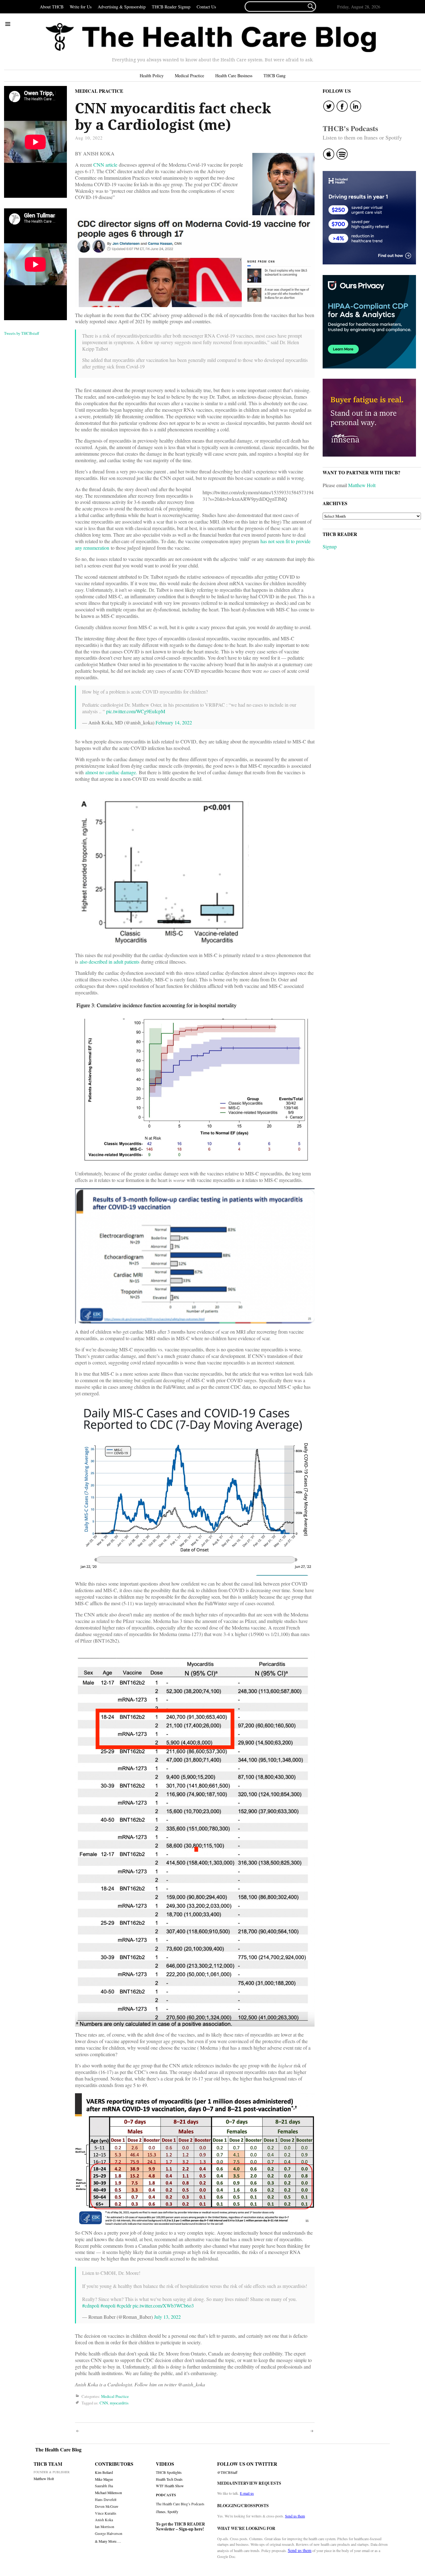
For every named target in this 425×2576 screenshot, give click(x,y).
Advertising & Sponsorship (122, 7)
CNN (104, 2403)
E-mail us (247, 2493)
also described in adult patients (110, 962)
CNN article (105, 165)
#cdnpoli (91, 2306)
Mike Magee (104, 2479)
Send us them (295, 2516)
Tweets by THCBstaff (22, 333)
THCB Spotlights (169, 2472)
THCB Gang (275, 76)
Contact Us (206, 7)
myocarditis (119, 2403)
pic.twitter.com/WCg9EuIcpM (136, 711)
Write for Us (81, 7)
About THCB (52, 7)
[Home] (211, 38)
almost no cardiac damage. (111, 772)
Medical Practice (189, 76)
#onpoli (108, 2306)
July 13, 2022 (167, 2317)
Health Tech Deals (169, 2479)
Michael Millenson (108, 2493)
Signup (330, 546)
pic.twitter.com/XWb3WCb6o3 (163, 2306)
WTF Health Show (170, 2486)
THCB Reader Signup (171, 7)
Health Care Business (234, 76)
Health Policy (152, 76)
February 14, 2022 (174, 722)
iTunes (161, 2512)
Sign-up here (191, 2529)
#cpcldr (124, 2306)
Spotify (173, 2512)
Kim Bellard (104, 2472)
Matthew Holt (362, 485)
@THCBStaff (227, 2472)
